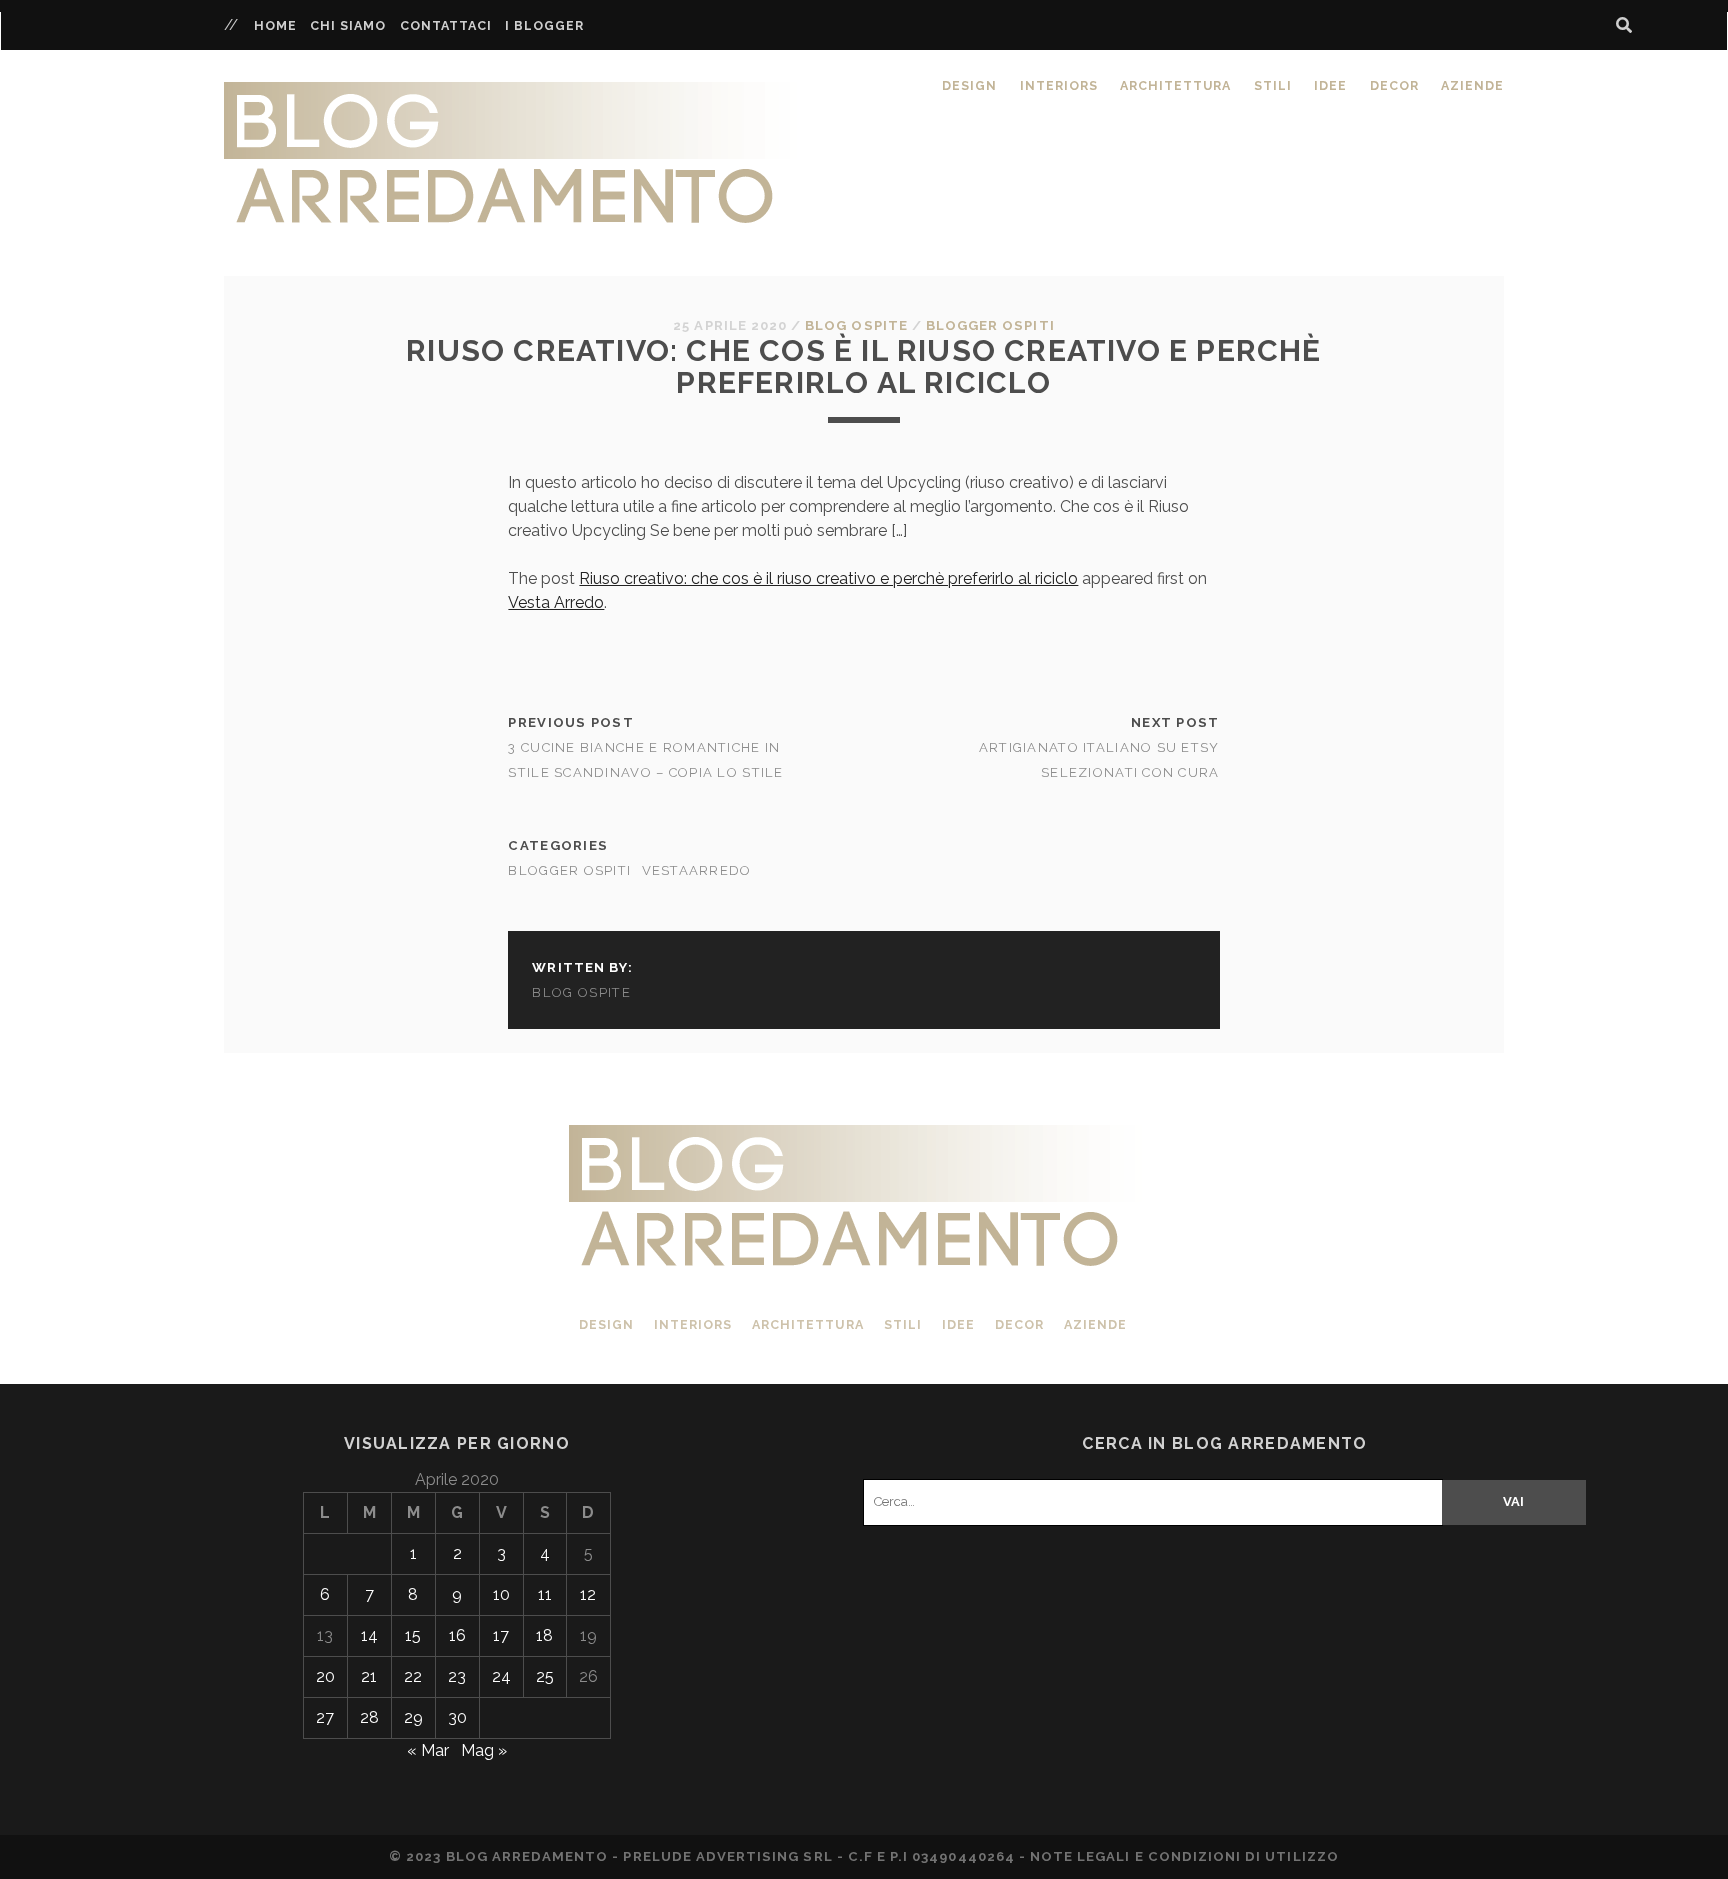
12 (588, 1594)
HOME (275, 25)
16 (457, 1635)
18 (544, 1635)
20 (325, 1676)
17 (501, 1635)
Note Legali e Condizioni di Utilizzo (1184, 1856)
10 (501, 1594)
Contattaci (446, 25)
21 (369, 1676)
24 (501, 1676)
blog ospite (856, 325)
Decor (1394, 85)
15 (413, 1635)
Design (969, 85)
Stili (1273, 85)
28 (369, 1717)
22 (413, 1676)
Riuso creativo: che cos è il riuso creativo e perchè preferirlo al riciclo (828, 578)
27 (325, 1717)
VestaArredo (697, 870)
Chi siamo (348, 25)
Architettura (1175, 85)
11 (545, 1594)
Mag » (484, 1750)
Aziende (1472, 85)
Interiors (1059, 85)
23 (457, 1676)
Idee (1330, 85)
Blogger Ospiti (990, 325)
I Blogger (544, 25)
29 (413, 1717)
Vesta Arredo (556, 602)
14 (369, 1635)
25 (545, 1676)
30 (457, 1717)
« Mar (428, 1750)
